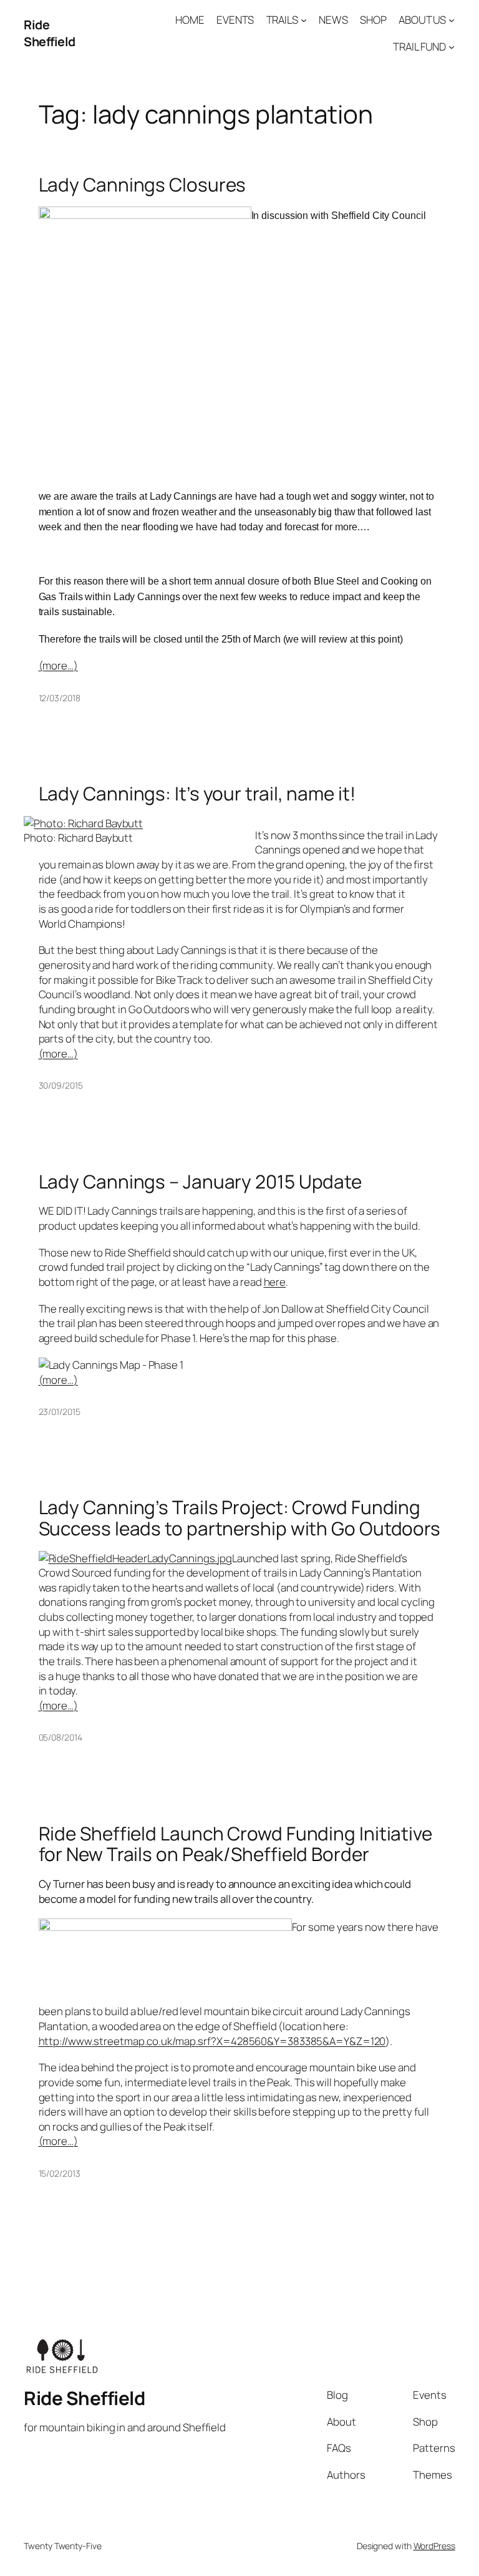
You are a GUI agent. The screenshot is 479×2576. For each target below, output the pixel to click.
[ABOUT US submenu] (452, 20)
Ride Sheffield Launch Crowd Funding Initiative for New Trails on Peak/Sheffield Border (235, 1844)
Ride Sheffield (50, 33)
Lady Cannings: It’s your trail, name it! (197, 793)
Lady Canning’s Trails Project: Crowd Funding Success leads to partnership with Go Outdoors (240, 1518)
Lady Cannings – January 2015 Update (201, 1181)
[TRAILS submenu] (304, 20)
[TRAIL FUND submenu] (452, 47)
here (275, 1282)
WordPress (434, 2546)
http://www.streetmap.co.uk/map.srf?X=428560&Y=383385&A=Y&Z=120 (212, 2041)
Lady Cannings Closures (143, 184)
